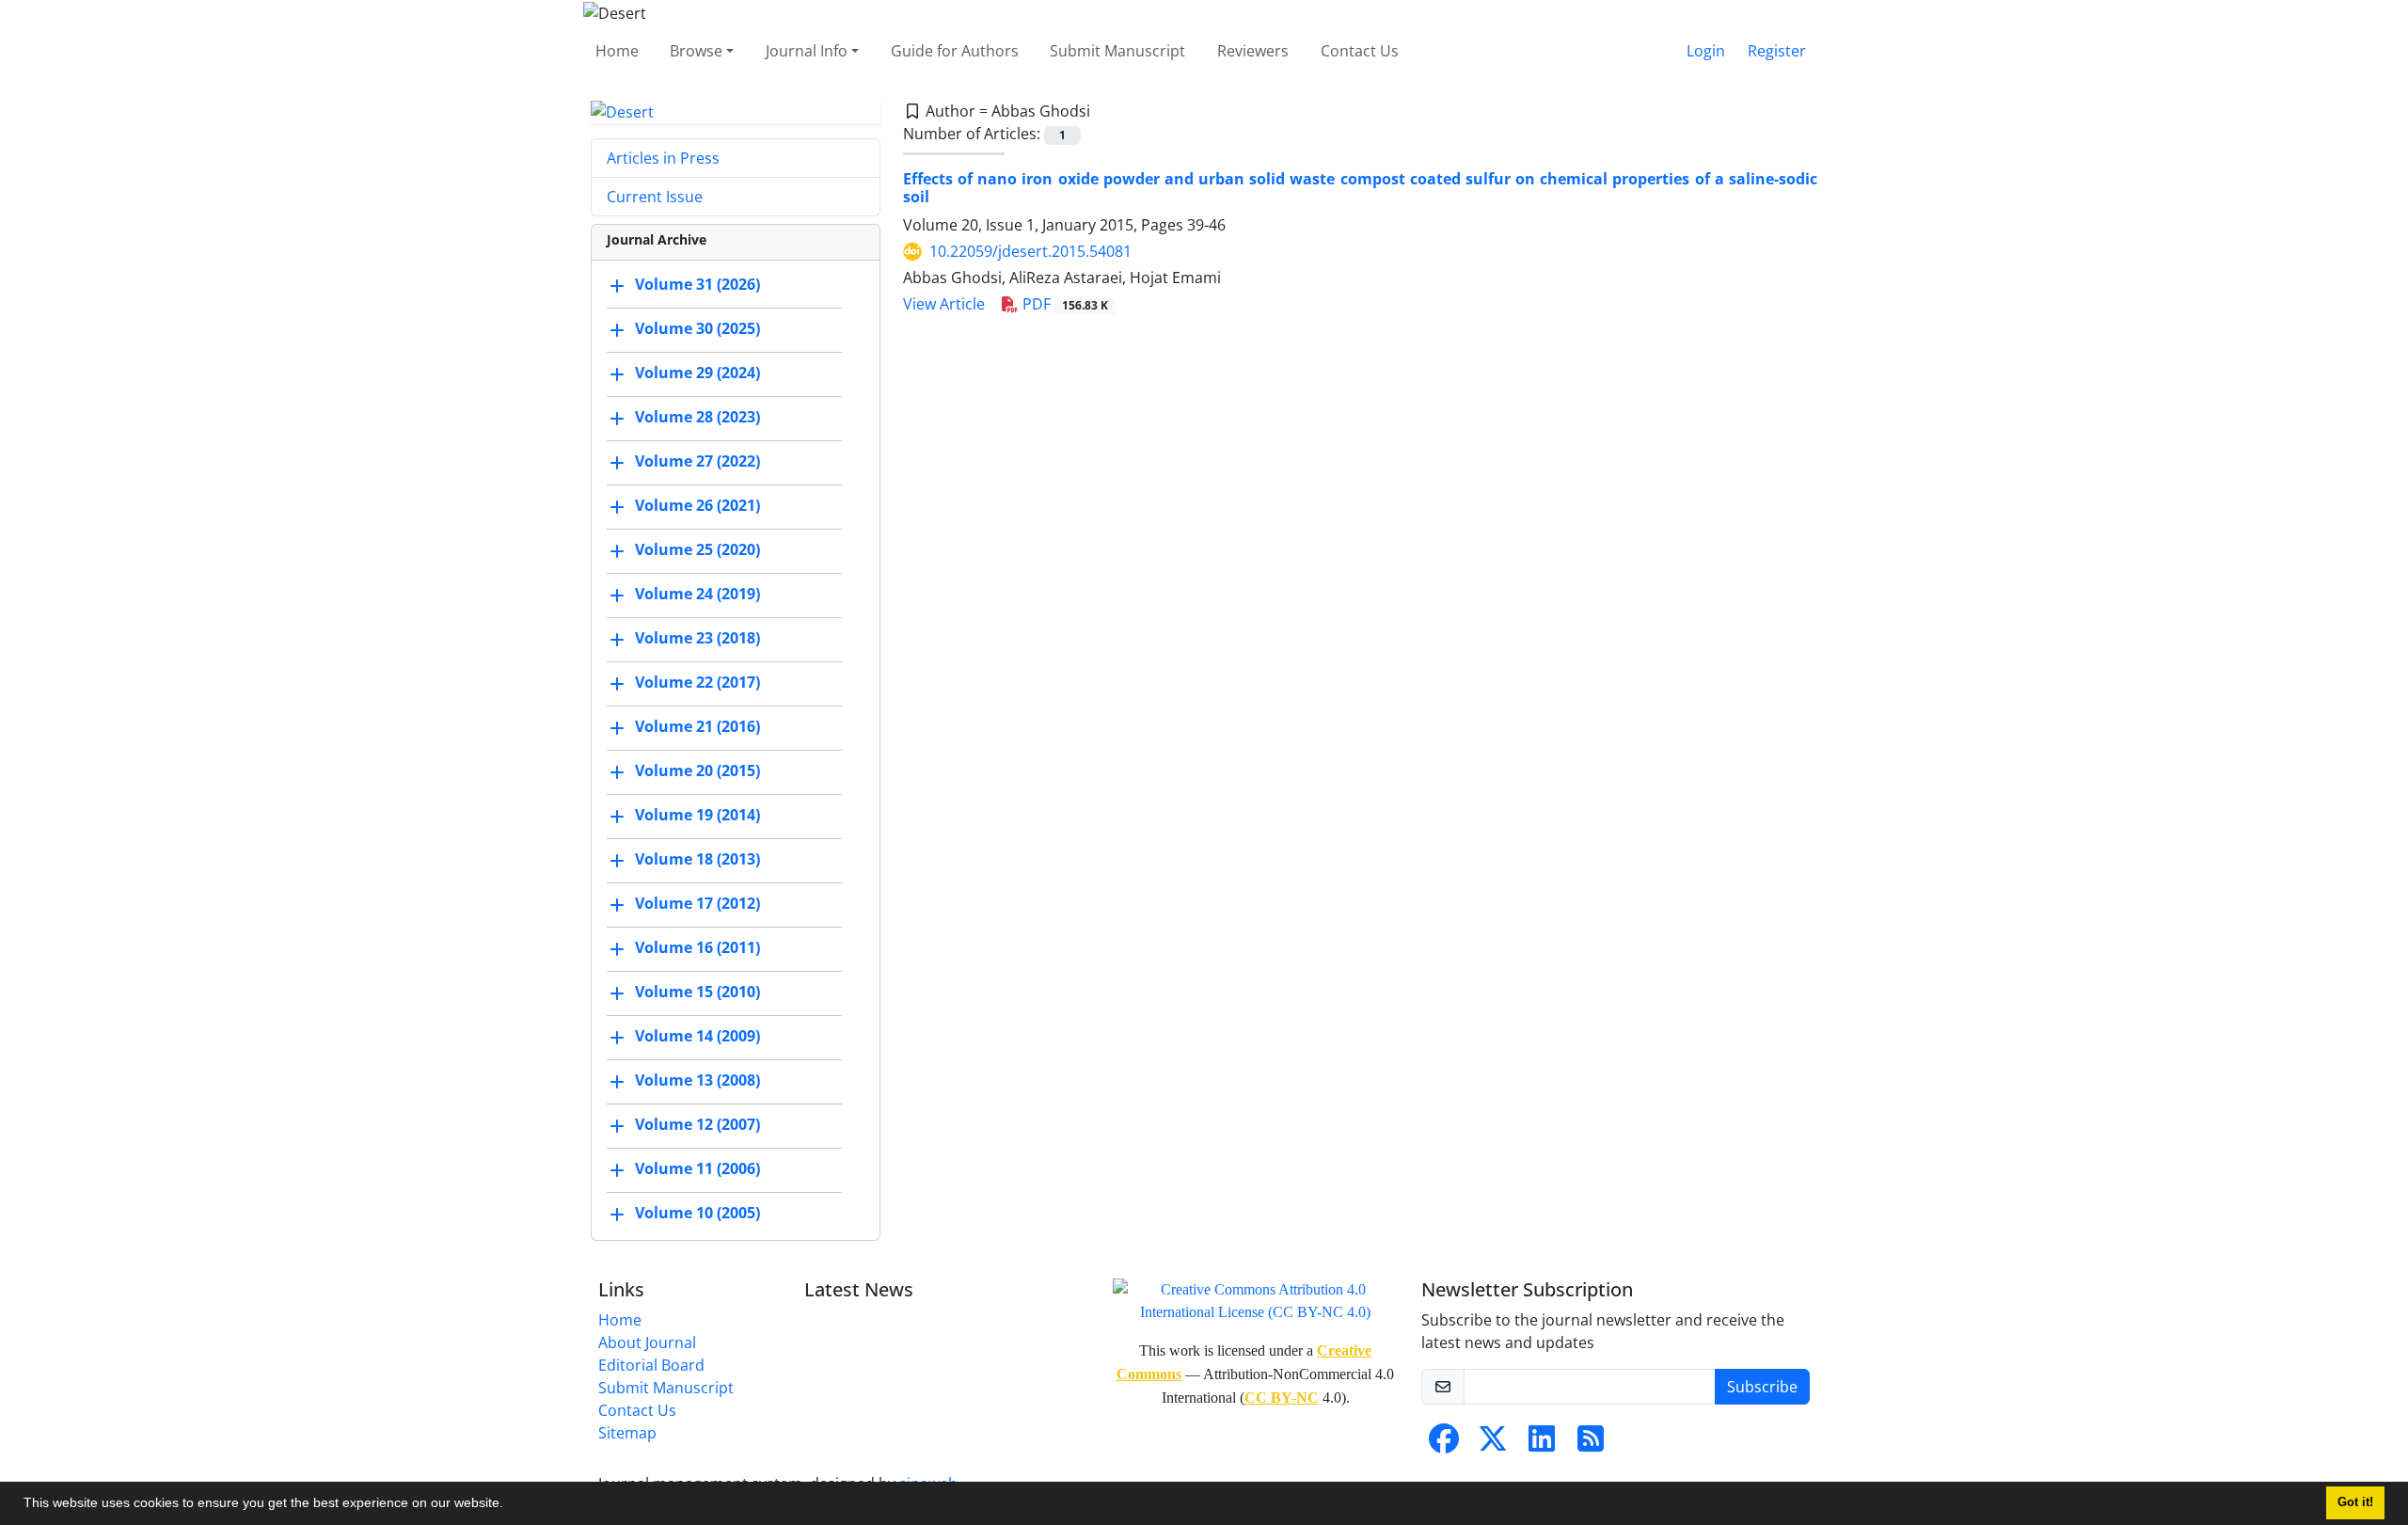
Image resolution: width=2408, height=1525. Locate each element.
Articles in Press (663, 158)
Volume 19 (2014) (697, 816)
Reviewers (1253, 51)
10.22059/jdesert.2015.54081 (1030, 251)
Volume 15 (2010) (697, 993)
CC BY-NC (1282, 1398)
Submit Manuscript (1117, 51)
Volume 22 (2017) (697, 683)
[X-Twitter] (1493, 1444)
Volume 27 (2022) (697, 462)
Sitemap (627, 1433)
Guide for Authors (955, 51)
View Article (944, 304)
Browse (696, 51)
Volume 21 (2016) (697, 727)
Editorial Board (651, 1365)
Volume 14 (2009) (697, 1037)
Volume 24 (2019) (697, 595)
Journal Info (807, 51)
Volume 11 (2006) (697, 1169)
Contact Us (1360, 51)
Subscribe (1762, 1387)
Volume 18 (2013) (697, 860)
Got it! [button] (2355, 1502)
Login (1706, 51)
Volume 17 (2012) (697, 904)
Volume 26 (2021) (697, 506)
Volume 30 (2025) (697, 329)
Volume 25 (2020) (697, 550)
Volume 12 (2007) (697, 1125)
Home (617, 51)
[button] (510, 1505)
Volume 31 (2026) (697, 285)
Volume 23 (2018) (697, 639)
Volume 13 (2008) (697, 1081)
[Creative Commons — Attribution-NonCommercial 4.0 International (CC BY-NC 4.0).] (1256, 1300)
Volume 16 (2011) (697, 948)
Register (1777, 51)
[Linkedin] (1542, 1444)
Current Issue (655, 197)
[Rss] (1591, 1444)
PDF (1063, 304)
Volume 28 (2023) (697, 418)
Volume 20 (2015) (697, 771)
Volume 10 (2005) (697, 1214)
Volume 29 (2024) (697, 373)
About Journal (647, 1342)
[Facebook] (1444, 1444)
